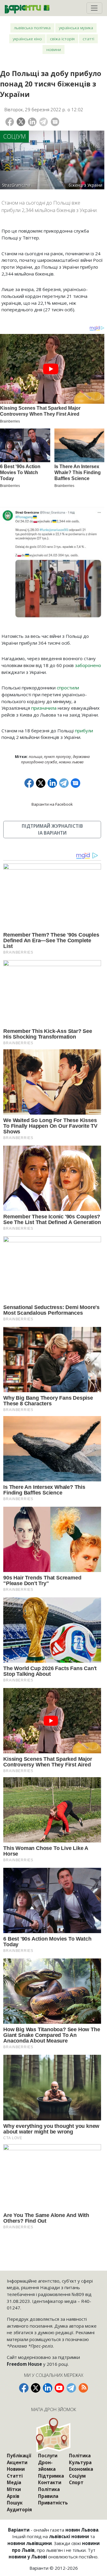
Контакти (50, 2482)
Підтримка (51, 2476)
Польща (36, 757)
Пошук (15, 2503)
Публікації (19, 2456)
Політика (49, 2489)
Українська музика (76, 28)
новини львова (71, 762)
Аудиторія (19, 2510)
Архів (13, 2496)
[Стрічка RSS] (83, 2388)
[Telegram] (44, 122)
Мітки (14, 2489)
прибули (84, 731)
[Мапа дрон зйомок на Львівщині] (54, 2435)
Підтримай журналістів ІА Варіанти (52, 829)
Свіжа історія (62, 39)
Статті (88, 39)
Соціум (15, 136)
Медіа (14, 2482)
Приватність (53, 2503)
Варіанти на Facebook (52, 804)
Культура (80, 2462)
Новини (54, 49)
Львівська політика (32, 28)
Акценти (17, 2462)
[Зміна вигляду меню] (94, 8)
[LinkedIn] (32, 122)
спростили (68, 688)
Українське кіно (27, 39)
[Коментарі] (55, 122)
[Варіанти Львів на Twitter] (36, 2388)
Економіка (81, 2469)
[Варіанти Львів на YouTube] (59, 2388)
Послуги (48, 2456)
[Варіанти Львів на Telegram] (71, 2388)
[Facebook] (10, 122)
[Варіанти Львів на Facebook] (24, 2388)
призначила (44, 708)
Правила (48, 2496)
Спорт (76, 2482)
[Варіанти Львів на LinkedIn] (48, 2388)
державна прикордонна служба (55, 759)
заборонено (88, 665)
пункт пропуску (58, 757)
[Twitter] (21, 122)
